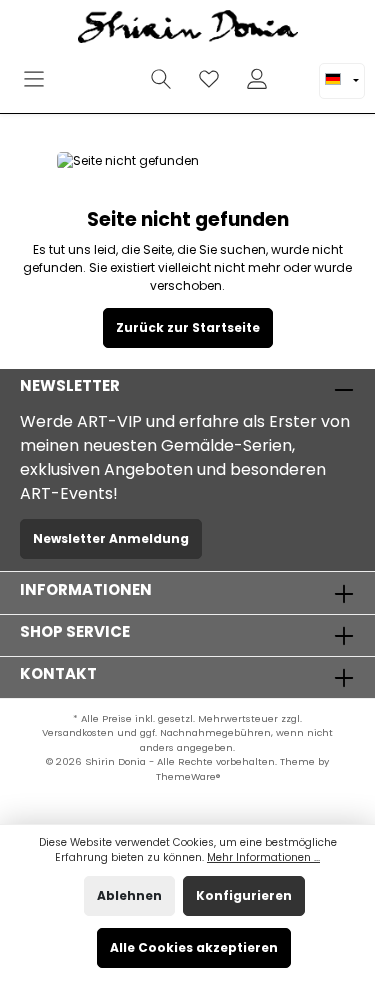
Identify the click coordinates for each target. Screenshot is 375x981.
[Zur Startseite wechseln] (187, 29)
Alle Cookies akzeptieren (194, 947)
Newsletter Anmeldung (111, 538)
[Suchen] (161, 79)
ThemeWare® (188, 776)
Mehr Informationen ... (263, 857)
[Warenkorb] (294, 69)
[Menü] (34, 79)
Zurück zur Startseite (188, 327)
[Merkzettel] (209, 79)
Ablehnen (129, 895)
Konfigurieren (244, 895)
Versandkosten (78, 732)
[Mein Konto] (257, 79)
